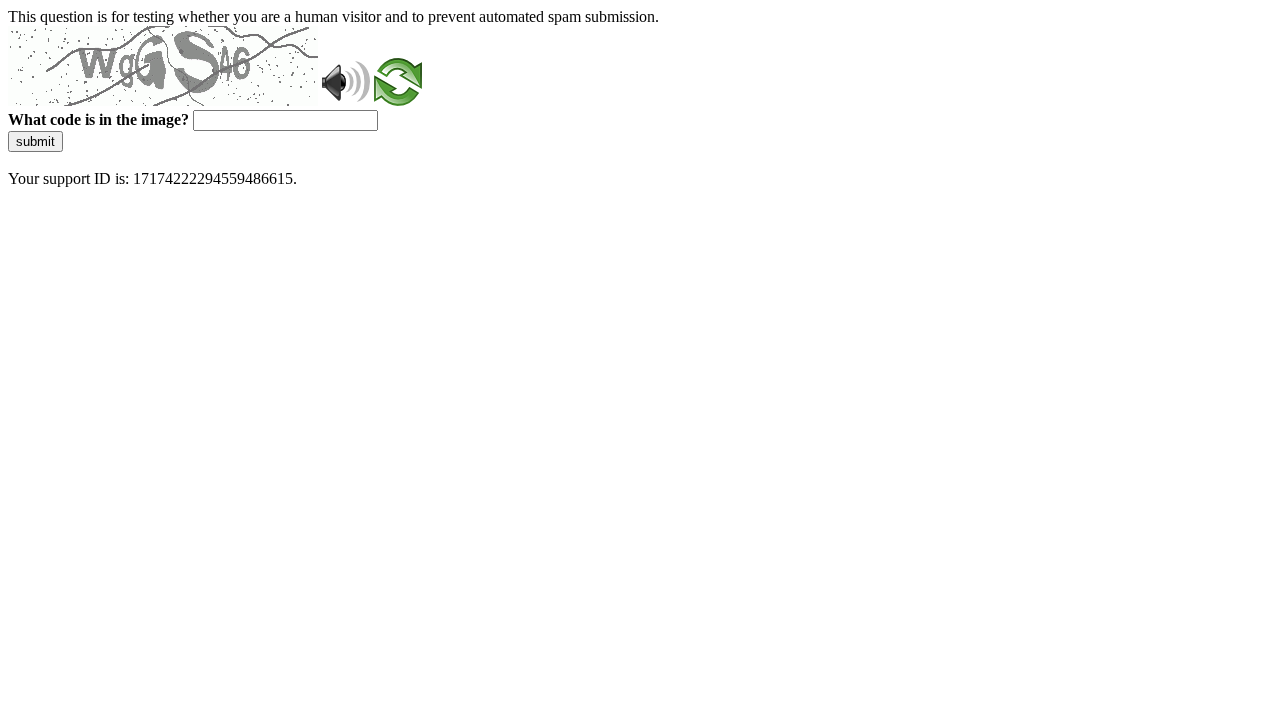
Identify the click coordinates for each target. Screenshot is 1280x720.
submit (35, 141)
